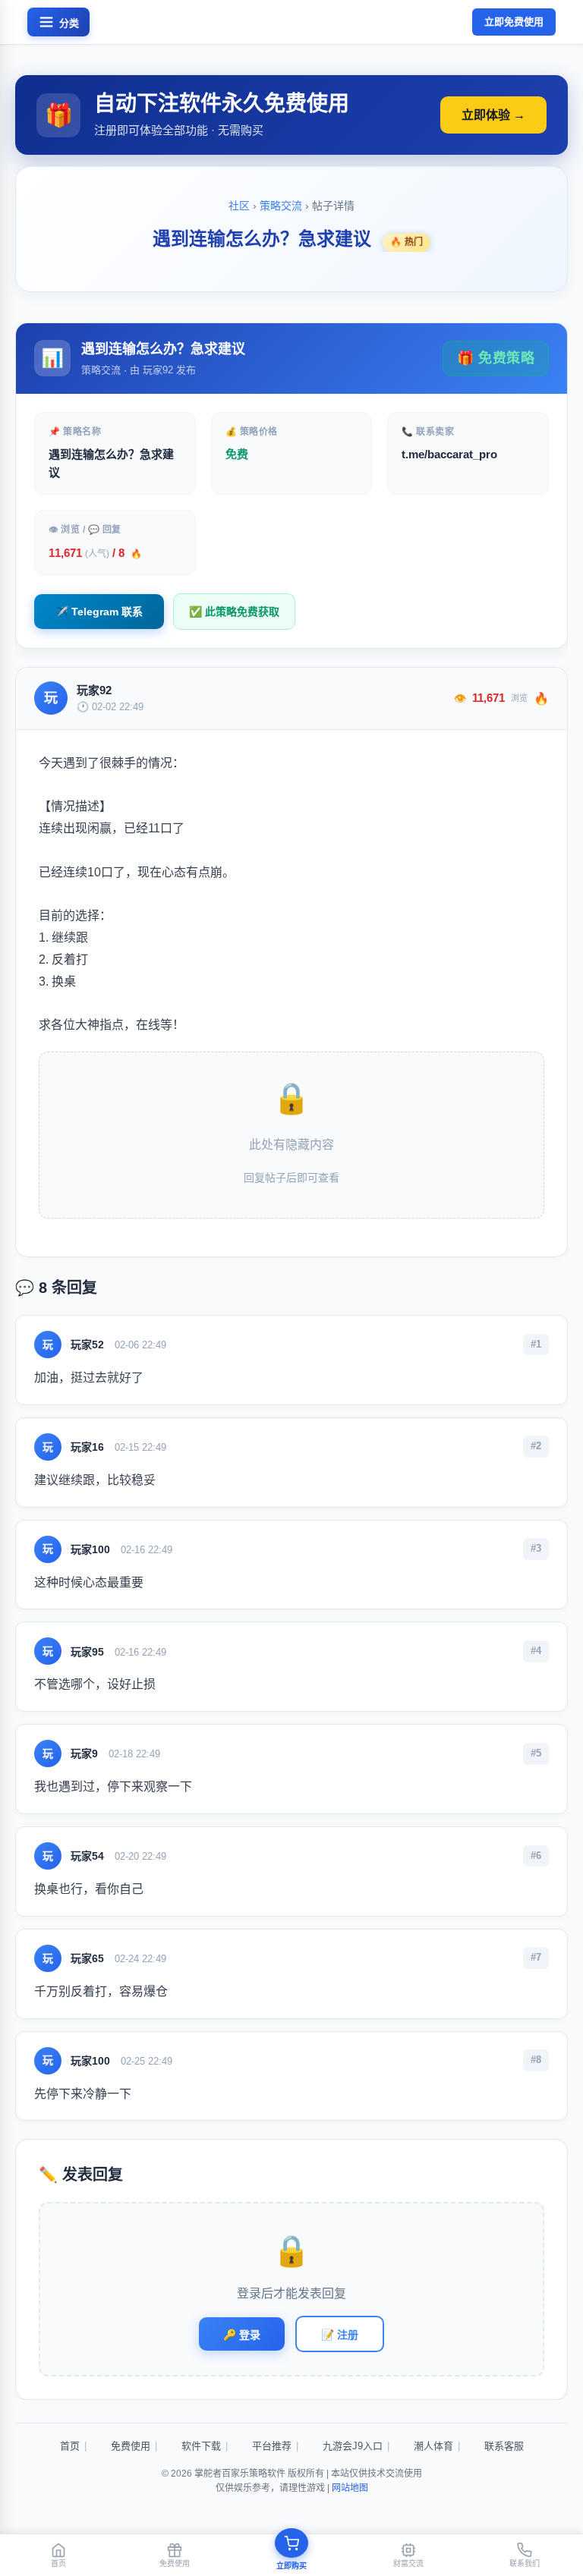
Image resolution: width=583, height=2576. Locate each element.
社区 (239, 206)
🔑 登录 (242, 2335)
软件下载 (201, 2446)
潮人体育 (433, 2446)
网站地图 (350, 2488)
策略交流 (281, 206)
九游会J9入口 (353, 2446)
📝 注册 (340, 2335)
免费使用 (131, 2446)
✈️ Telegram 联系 (99, 612)
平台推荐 (272, 2446)
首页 (70, 2446)
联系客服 (504, 2446)
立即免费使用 (514, 22)
